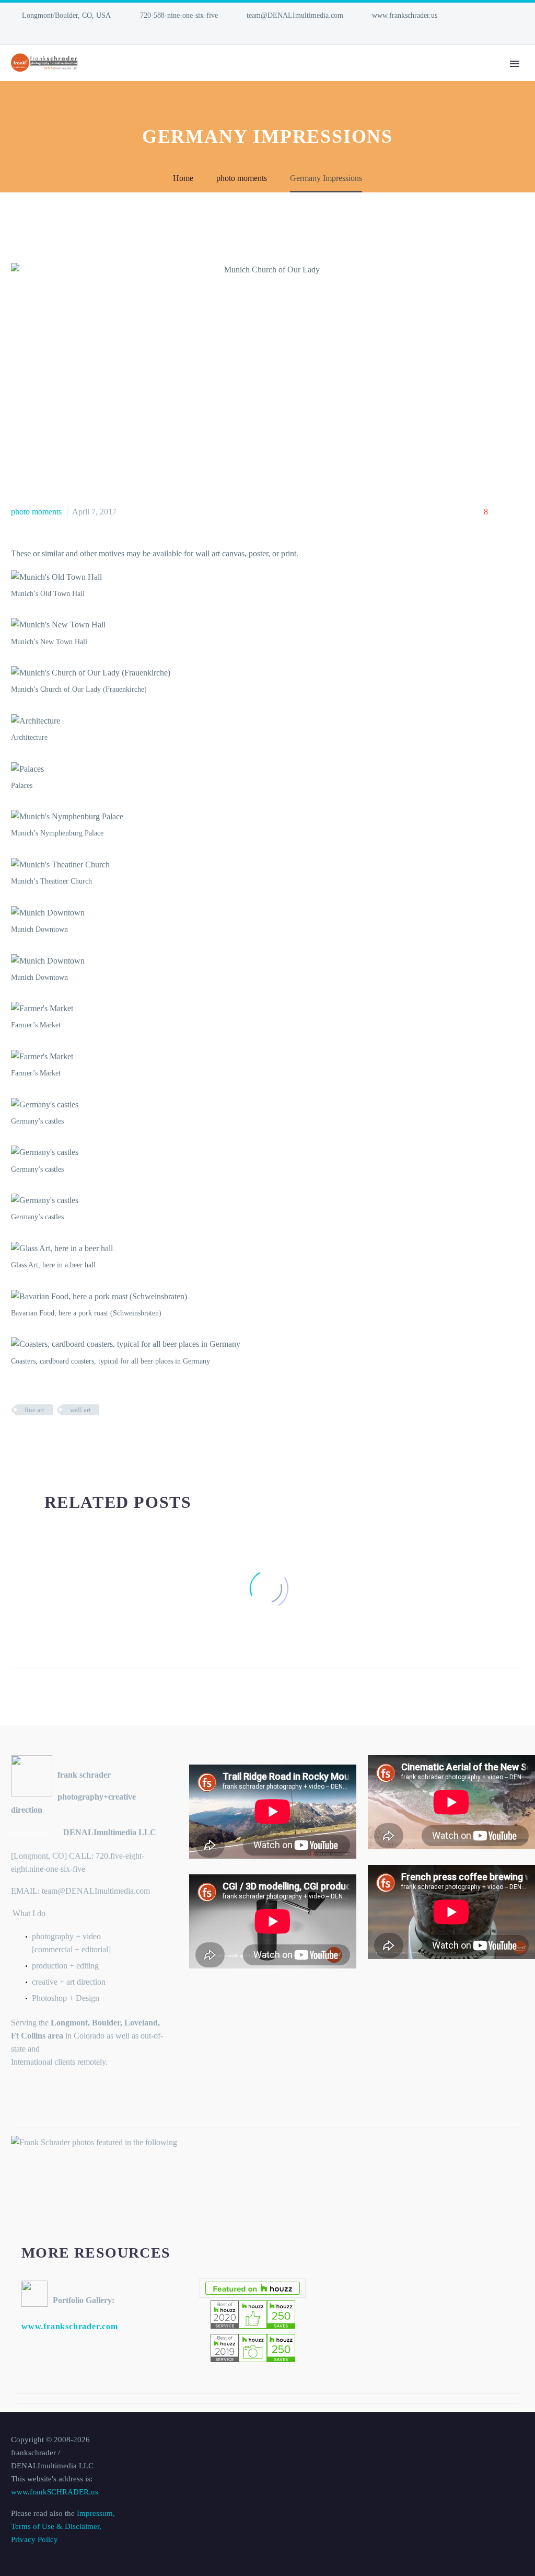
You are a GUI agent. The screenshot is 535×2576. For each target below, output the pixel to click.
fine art (34, 1410)
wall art (80, 1410)
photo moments (36, 512)
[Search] (490, 78)
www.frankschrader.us (405, 15)
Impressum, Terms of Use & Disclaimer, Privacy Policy (63, 2526)
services (248, 78)
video (304, 78)
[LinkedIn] (16, 31)
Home (193, 78)
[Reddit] (96, 1440)
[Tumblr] (65, 1440)
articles (453, 78)
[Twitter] (33, 1440)
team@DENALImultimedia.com (295, 15)
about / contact (375, 78)
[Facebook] (18, 1440)
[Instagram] (32, 31)
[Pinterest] (49, 1440)
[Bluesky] (48, 31)
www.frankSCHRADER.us (55, 2492)
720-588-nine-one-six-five (179, 15)
